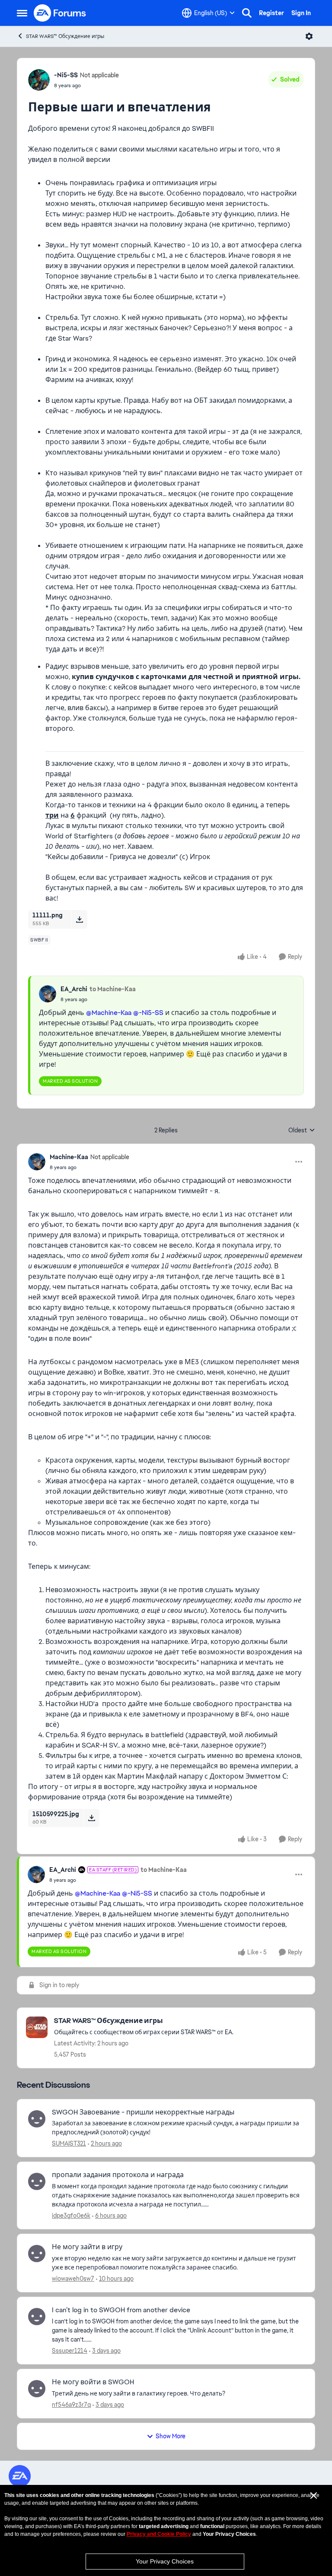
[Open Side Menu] (22, 13)
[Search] (247, 13)
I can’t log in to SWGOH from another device (121, 2310)
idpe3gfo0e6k (71, 2216)
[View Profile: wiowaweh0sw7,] (37, 2254)
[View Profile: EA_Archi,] (48, 994)
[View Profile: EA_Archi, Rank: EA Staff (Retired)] (36, 1874)
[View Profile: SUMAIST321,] (37, 2119)
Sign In (301, 13)
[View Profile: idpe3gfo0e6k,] (37, 2181)
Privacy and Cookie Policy (159, 2534)
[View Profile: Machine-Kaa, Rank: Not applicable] (37, 1162)
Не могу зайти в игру (87, 2247)
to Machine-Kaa (113, 989)
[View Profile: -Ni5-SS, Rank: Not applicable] (39, 80)
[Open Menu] (309, 36)
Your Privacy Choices (165, 2561)
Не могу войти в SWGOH (93, 2382)
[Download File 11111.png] (79, 919)
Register (271, 13)
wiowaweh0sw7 (73, 2279)
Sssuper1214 (70, 2351)
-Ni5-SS (66, 75)
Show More (171, 2436)
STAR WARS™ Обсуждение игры (65, 36)
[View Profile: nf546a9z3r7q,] (37, 2389)
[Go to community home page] (60, 13)
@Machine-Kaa (109, 1013)
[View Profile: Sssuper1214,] (37, 2317)
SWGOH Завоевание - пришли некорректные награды (143, 2112)
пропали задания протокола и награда (118, 2175)
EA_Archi (74, 989)
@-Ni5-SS (148, 1013)
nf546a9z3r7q (71, 2405)
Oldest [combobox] (302, 1131)
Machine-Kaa (69, 1157)
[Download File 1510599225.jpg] (91, 1818)
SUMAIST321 (69, 2143)
